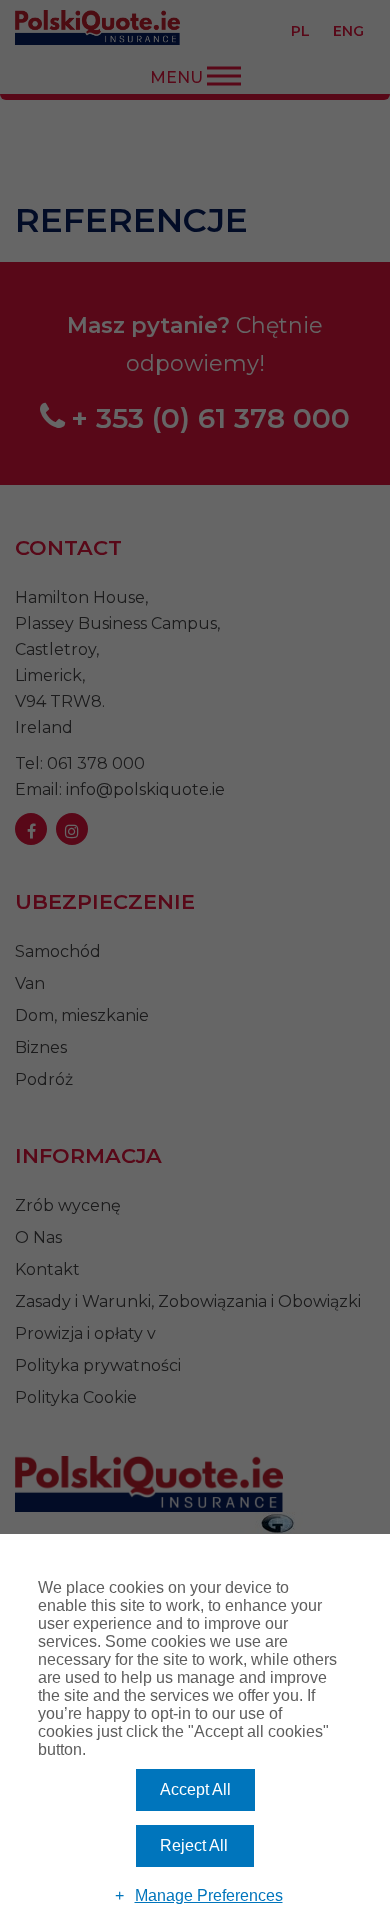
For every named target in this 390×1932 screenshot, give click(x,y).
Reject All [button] (194, 1845)
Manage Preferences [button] (209, 1895)
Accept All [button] (195, 1789)
